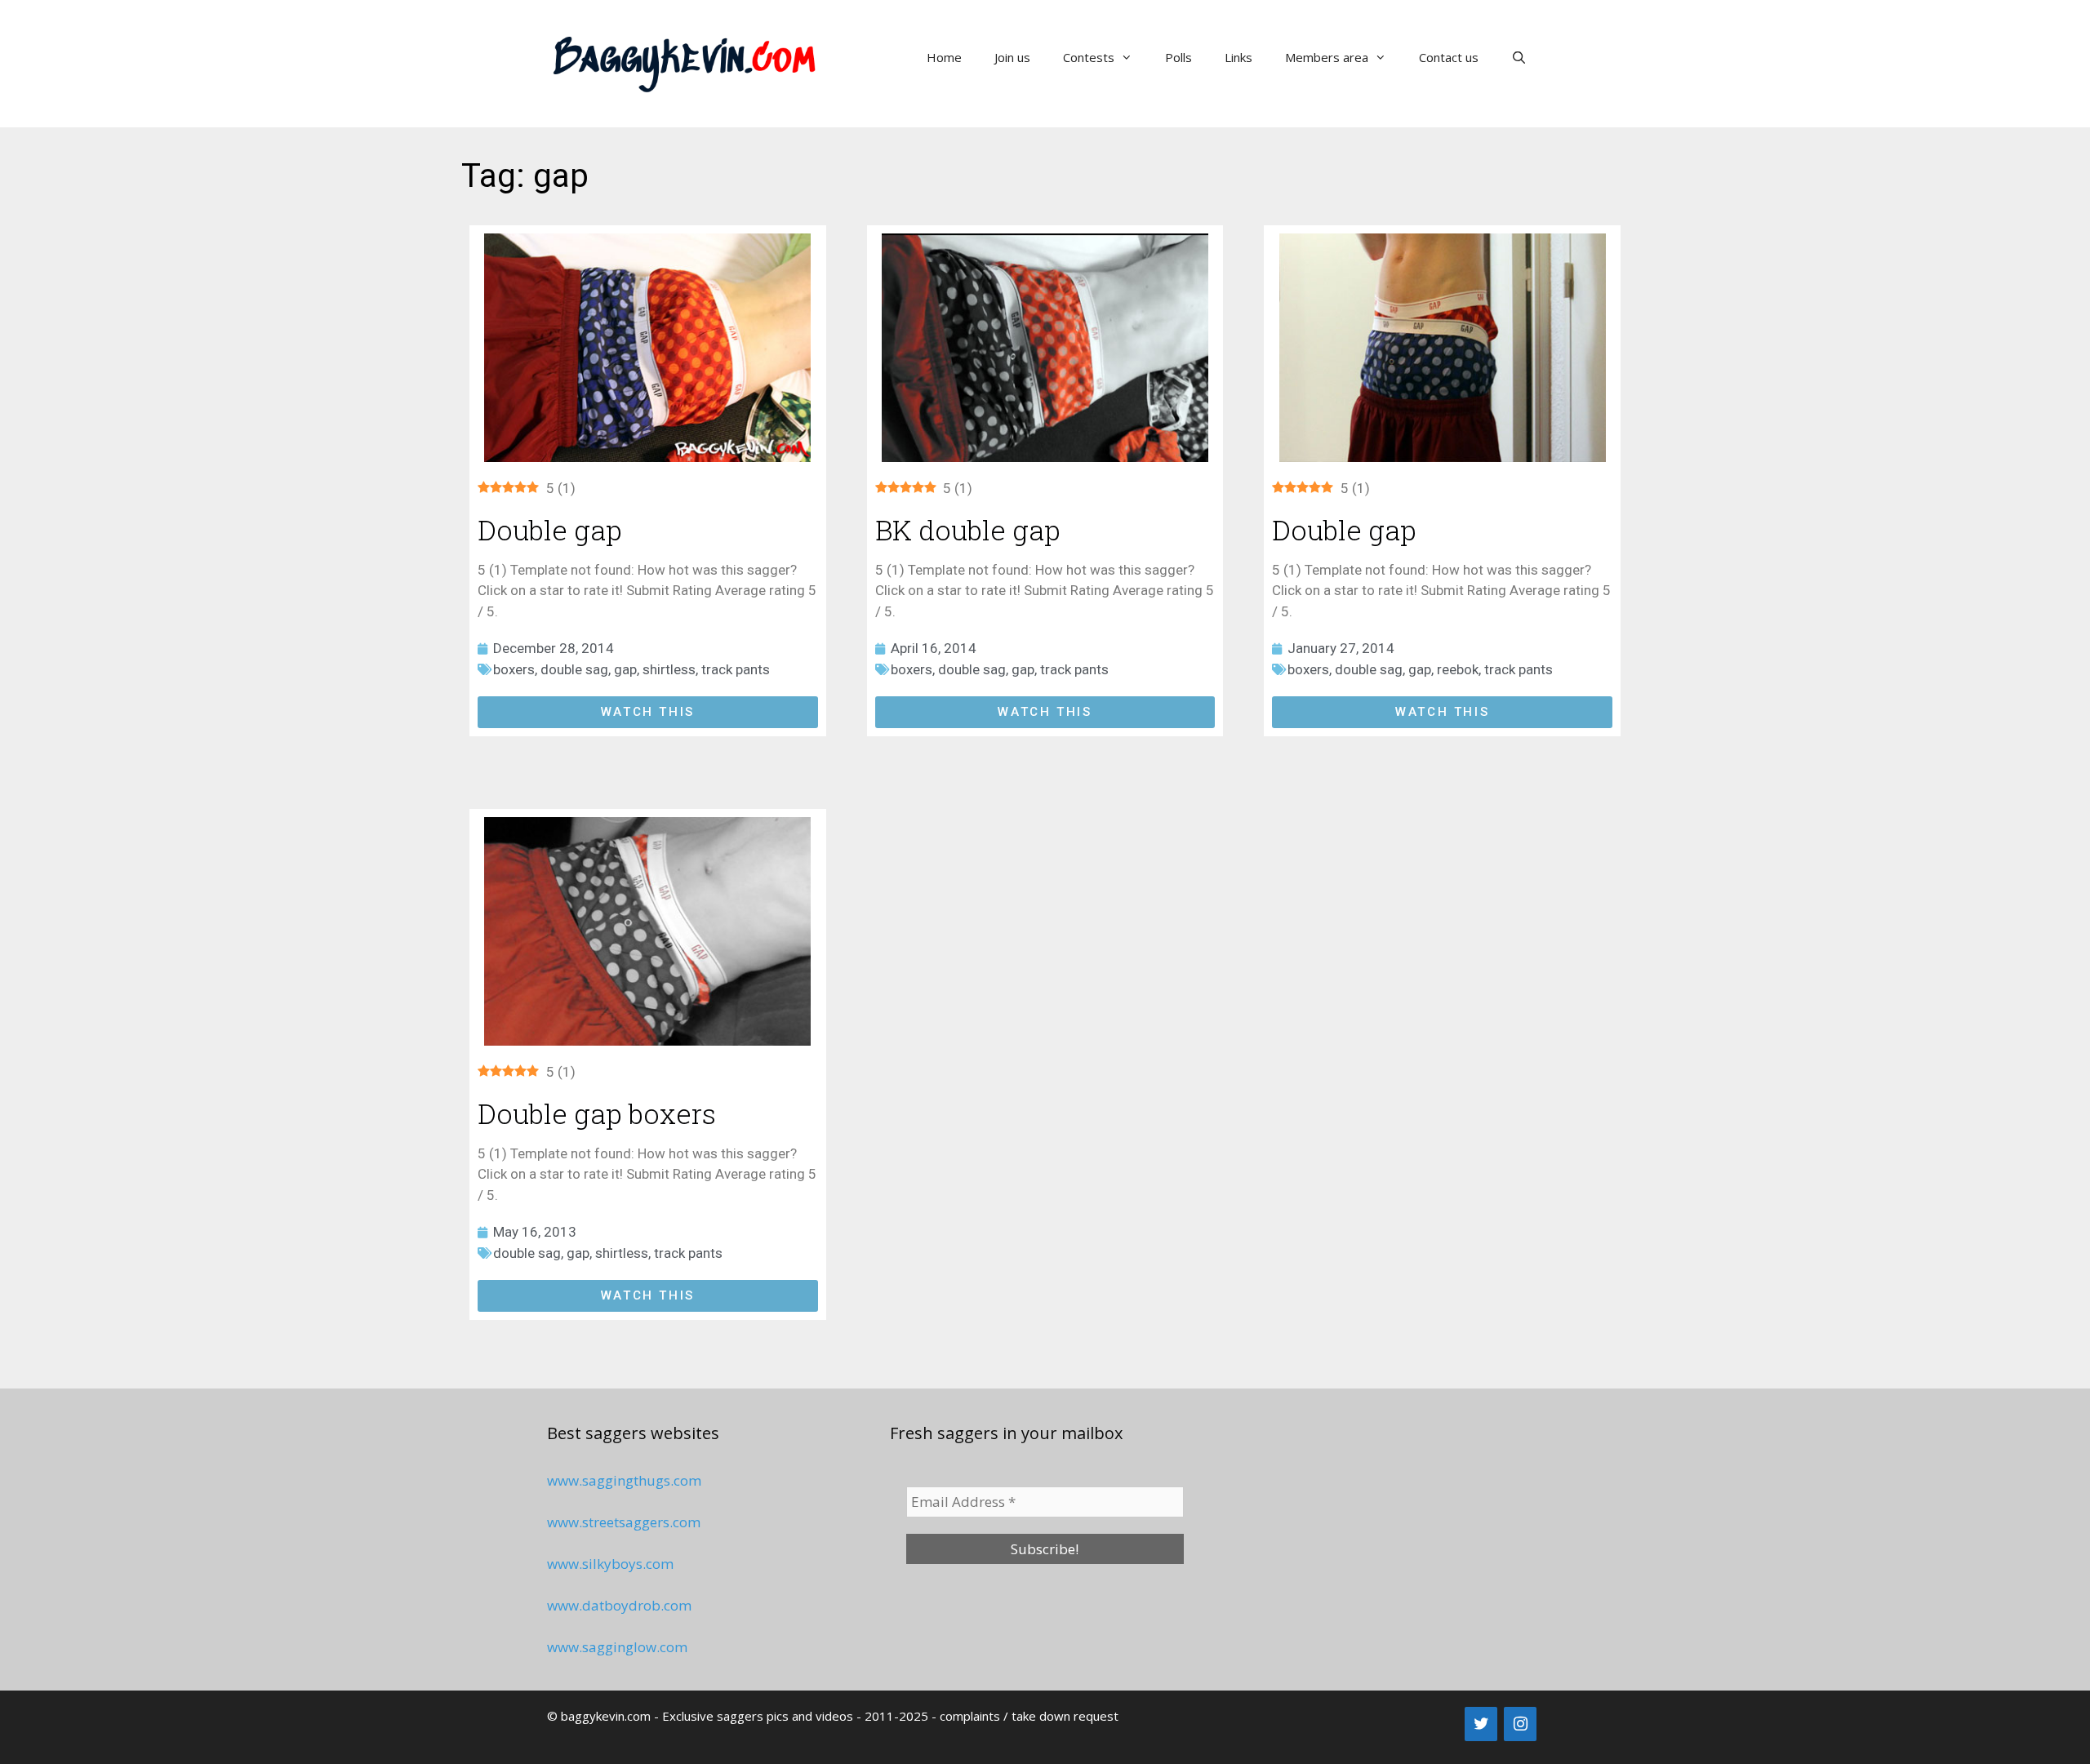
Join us (1012, 57)
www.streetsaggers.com (624, 1522)
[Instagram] (1520, 1724)
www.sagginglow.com (617, 1647)
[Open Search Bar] (1519, 57)
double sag (574, 669)
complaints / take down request (1029, 1716)
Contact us (1449, 57)
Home (944, 57)
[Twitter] (1481, 1724)
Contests (1089, 57)
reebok (1458, 669)
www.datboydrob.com (619, 1605)
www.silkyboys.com (610, 1564)
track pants (736, 669)
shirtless (669, 669)
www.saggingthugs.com (624, 1480)
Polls (1178, 57)
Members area (1327, 57)
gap (625, 669)
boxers (514, 669)
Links (1238, 57)
